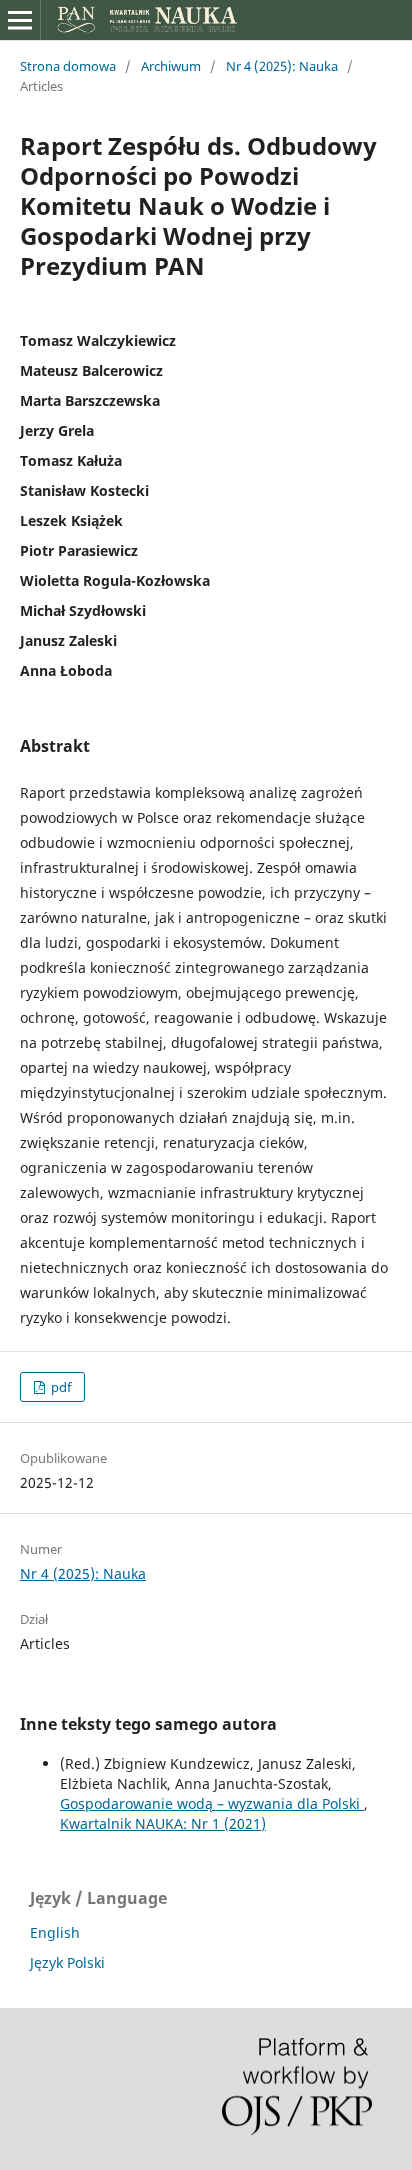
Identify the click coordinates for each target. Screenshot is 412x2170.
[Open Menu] (20, 20)
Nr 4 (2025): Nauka (282, 66)
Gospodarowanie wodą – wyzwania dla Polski (212, 1803)
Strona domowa (68, 66)
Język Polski (67, 1962)
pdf (59, 1387)
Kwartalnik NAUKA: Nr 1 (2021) (163, 1823)
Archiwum (171, 66)
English (55, 1932)
